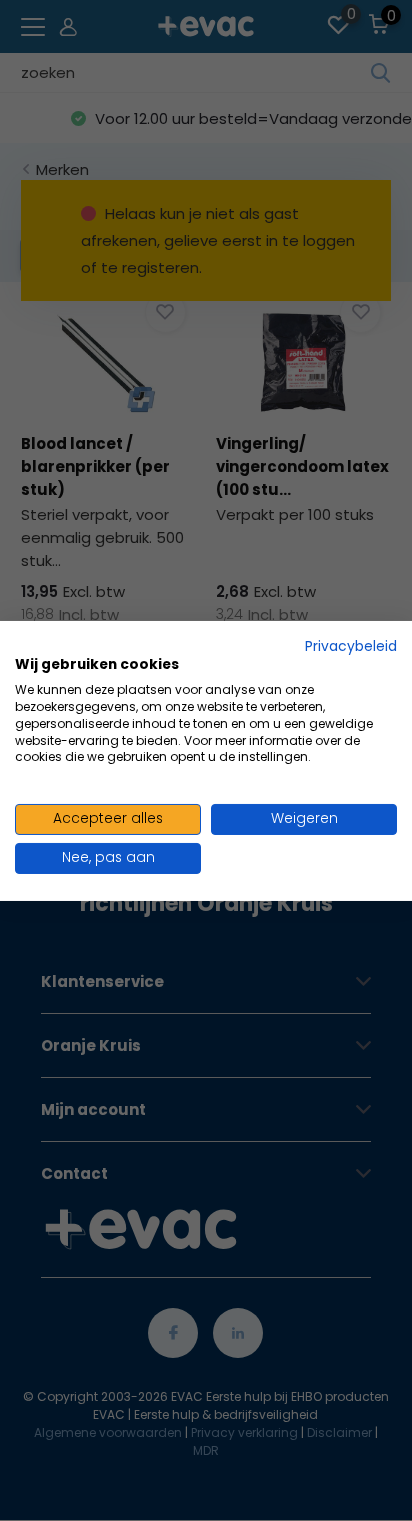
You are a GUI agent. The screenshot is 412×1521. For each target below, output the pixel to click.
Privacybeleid (351, 645)
